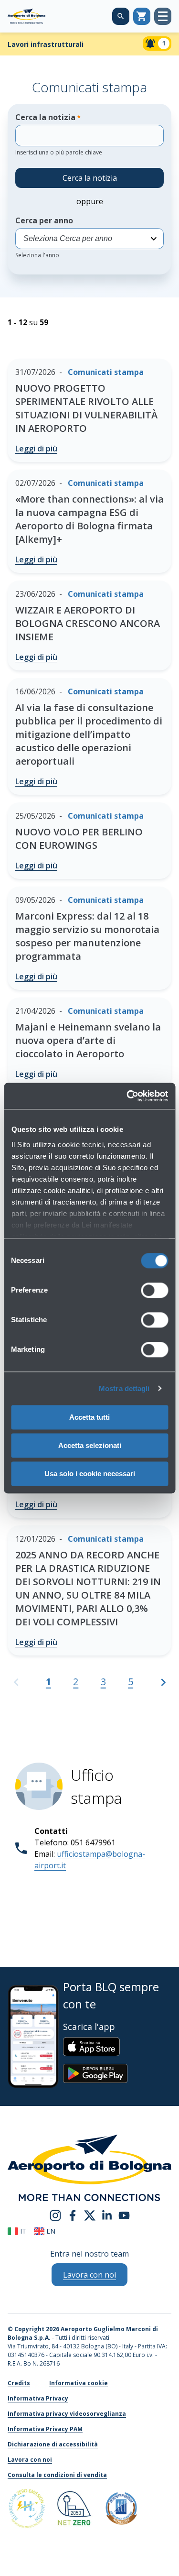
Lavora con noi (30, 2460)
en (50, 2231)
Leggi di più (36, 449)
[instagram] (55, 2215)
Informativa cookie (79, 2383)
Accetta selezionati (90, 1445)
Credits (19, 2383)
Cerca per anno (44, 237)
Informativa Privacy (38, 2398)
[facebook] (73, 2215)
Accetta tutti (89, 1417)
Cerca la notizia (59, 134)
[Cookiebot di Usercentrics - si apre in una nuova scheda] (127, 1096)
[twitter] (90, 2215)
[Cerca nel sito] (121, 16)
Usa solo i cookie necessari (90, 1474)
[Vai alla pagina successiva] (163, 1686)
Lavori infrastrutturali (46, 44)
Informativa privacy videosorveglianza (67, 2414)
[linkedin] (107, 2215)
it (22, 2231)
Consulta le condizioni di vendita (57, 2475)
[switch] (154, 1290)
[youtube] (124, 2215)
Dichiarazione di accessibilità (53, 2444)
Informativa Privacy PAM (45, 2429)
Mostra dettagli (124, 1388)
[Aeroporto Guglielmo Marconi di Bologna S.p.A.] (26, 16)
